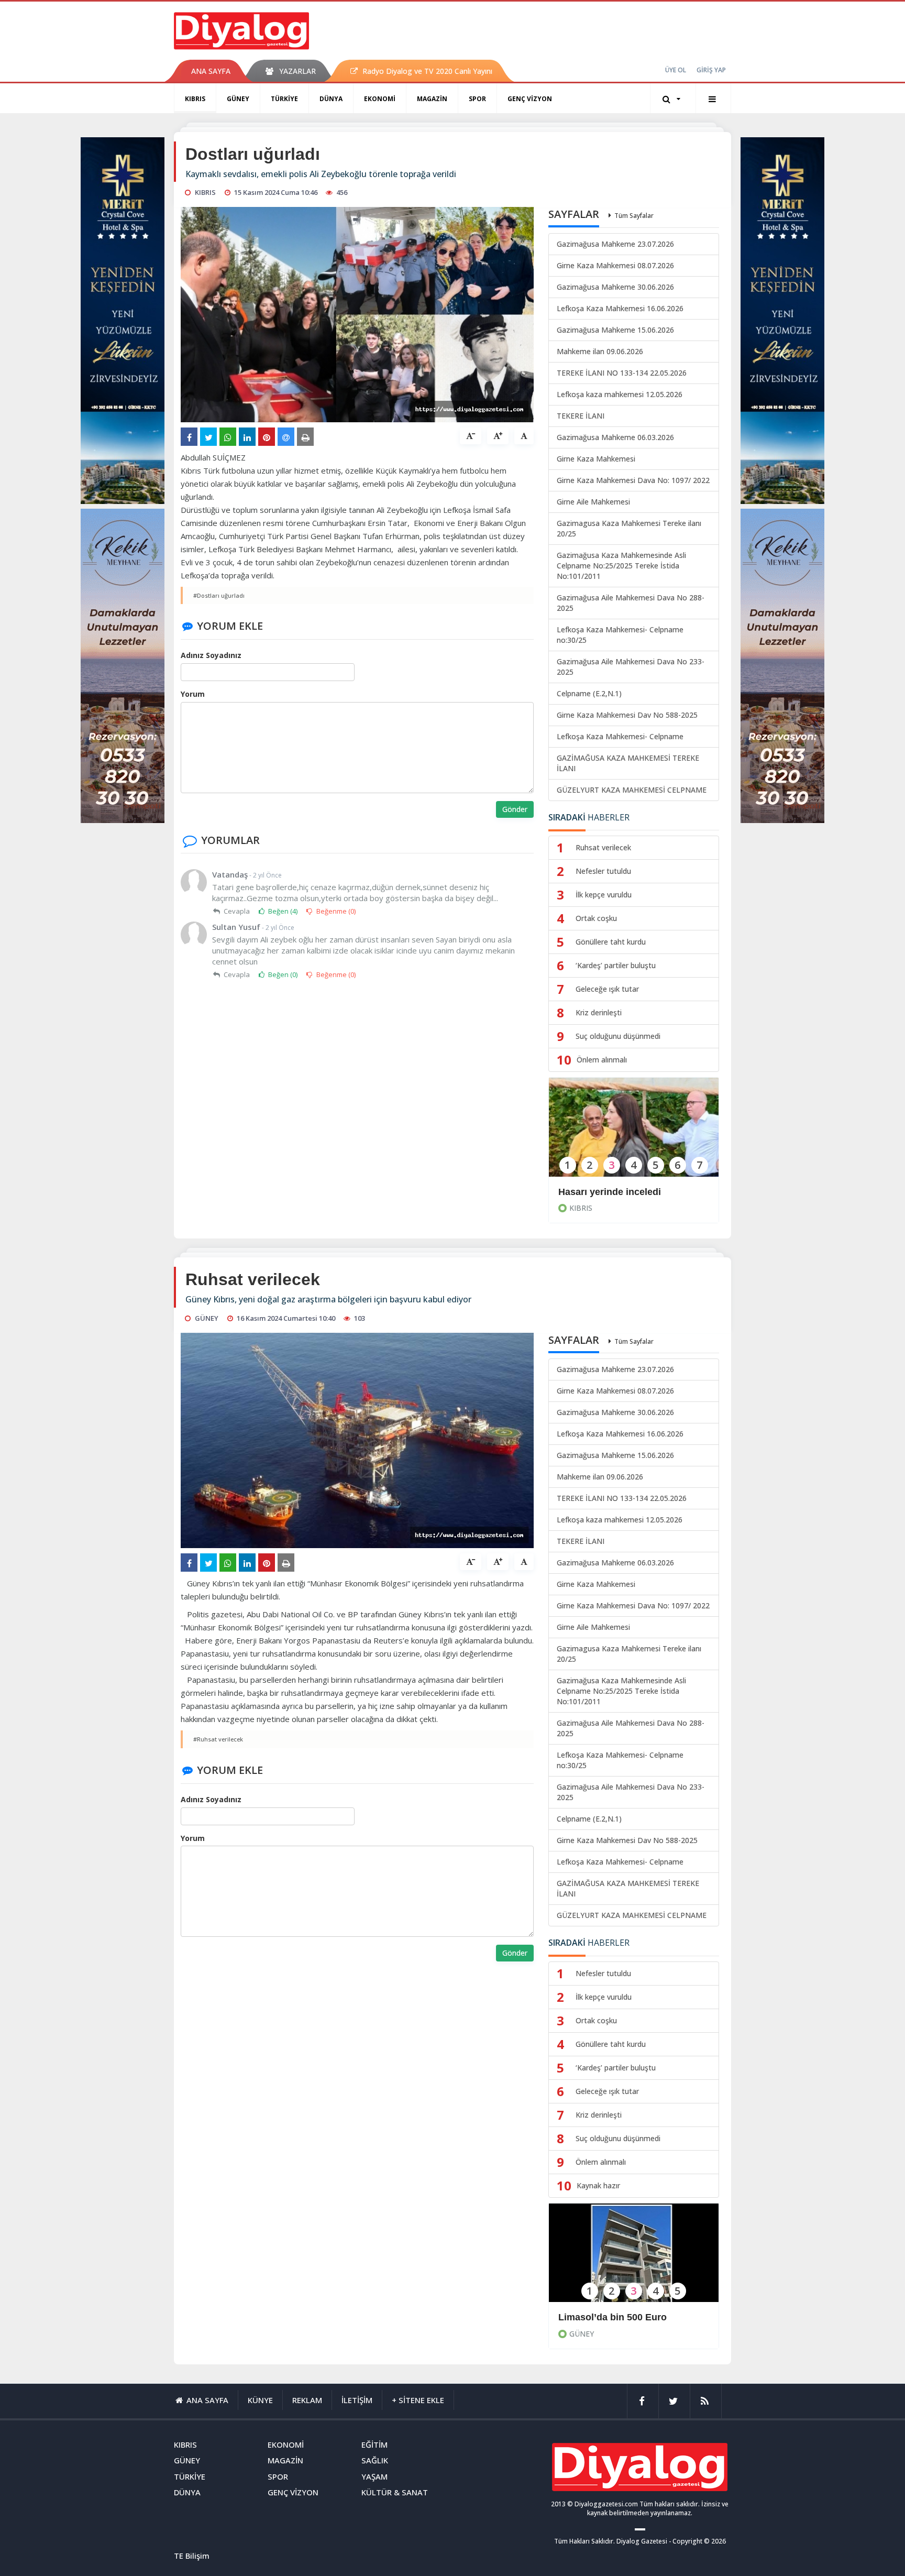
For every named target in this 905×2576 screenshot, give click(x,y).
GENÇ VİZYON (530, 99)
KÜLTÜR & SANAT (395, 2492)
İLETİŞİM (357, 2400)
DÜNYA (331, 99)
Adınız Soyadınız (211, 655)
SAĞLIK (375, 2460)
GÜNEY (238, 99)
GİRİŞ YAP (711, 70)
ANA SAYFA (211, 71)
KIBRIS (195, 99)
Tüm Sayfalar (634, 216)
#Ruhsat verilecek (218, 1739)
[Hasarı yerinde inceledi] (634, 1134)
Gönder (515, 809)
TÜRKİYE (284, 99)
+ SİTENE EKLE (418, 2400)
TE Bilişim (192, 2556)
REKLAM (307, 2400)
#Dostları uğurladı (219, 595)
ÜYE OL (676, 70)
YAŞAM (374, 2476)
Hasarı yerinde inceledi (610, 1192)
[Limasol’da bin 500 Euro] (634, 2260)
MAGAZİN (432, 99)
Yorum (193, 694)
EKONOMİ (380, 99)
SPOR (477, 99)
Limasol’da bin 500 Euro (612, 2317)
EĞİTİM (374, 2445)
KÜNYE (260, 2400)
